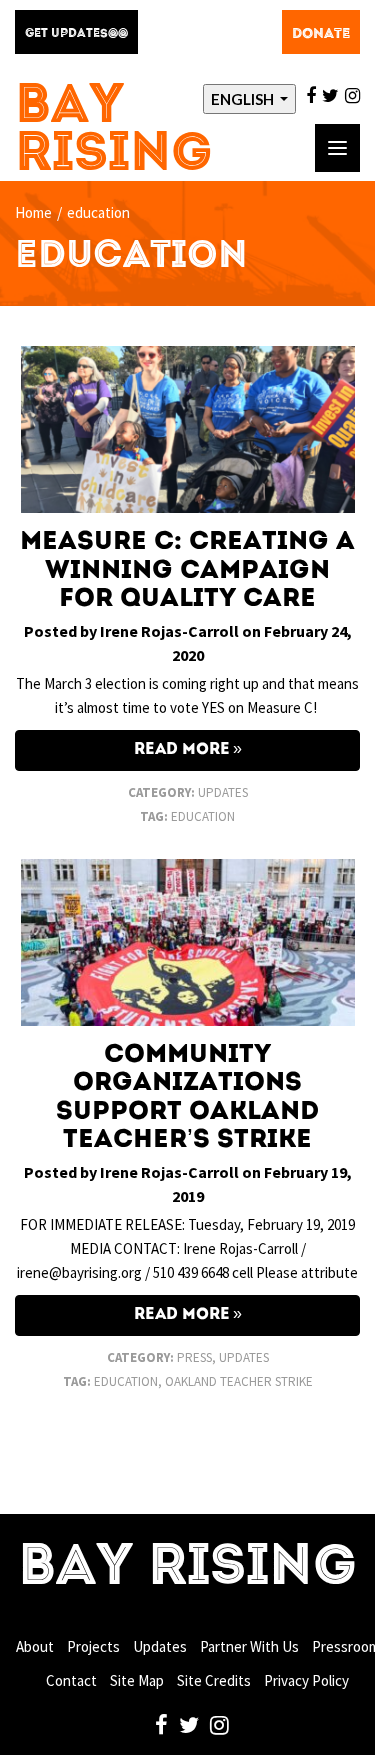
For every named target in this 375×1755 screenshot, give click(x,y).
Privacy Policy (306, 1680)
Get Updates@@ (76, 34)
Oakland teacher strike (239, 1381)
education (203, 816)
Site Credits (214, 1680)
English (244, 99)
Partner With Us (249, 1646)
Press (194, 1357)
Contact (71, 1680)
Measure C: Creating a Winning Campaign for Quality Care (187, 570)
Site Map (137, 1680)
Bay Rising (114, 131)
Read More (182, 750)
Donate (321, 34)
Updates (223, 792)
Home (33, 212)
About (35, 1646)
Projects (93, 1646)
